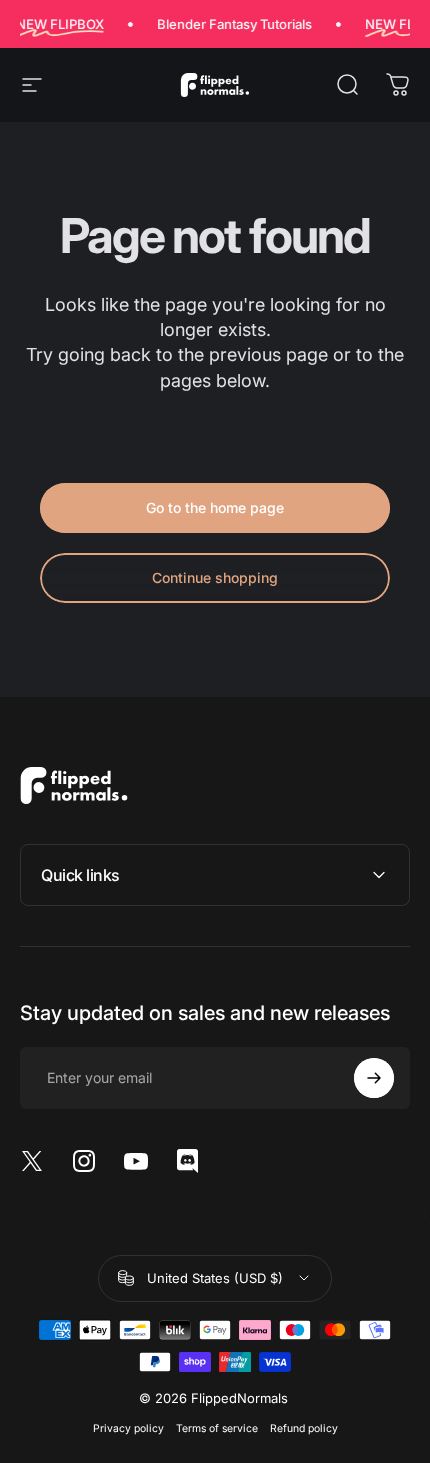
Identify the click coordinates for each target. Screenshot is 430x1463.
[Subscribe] (374, 1078)
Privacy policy (128, 1428)
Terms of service (217, 1428)
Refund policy (304, 1428)
